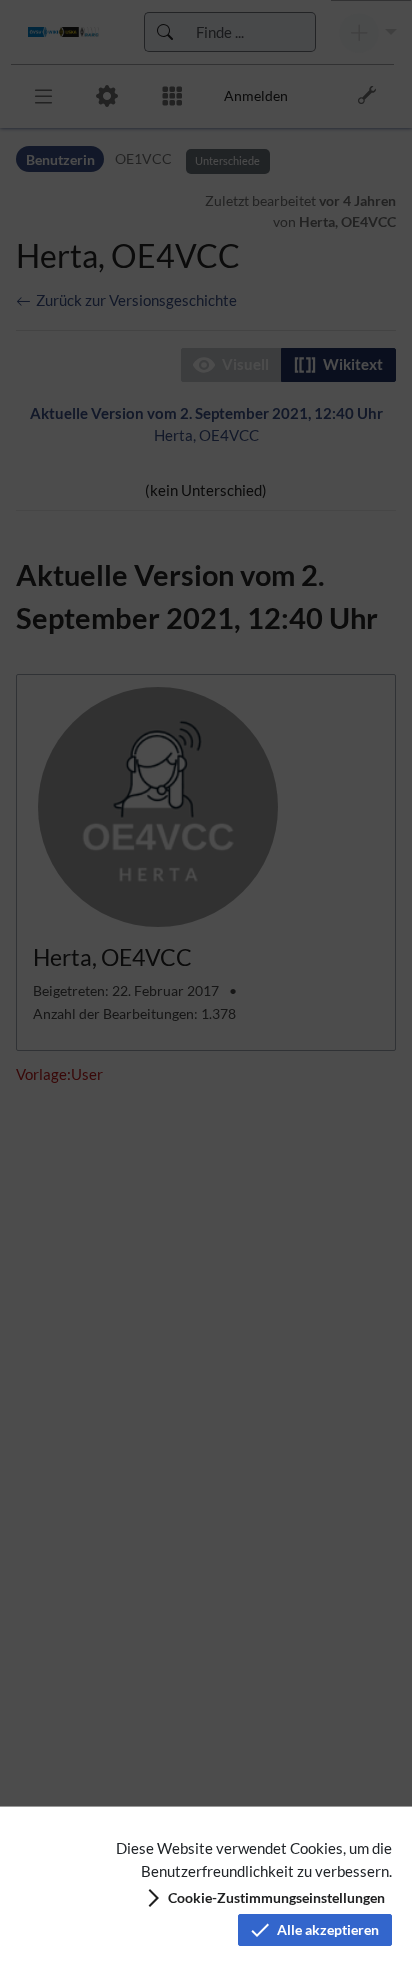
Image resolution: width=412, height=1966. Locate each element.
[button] (264, 1898)
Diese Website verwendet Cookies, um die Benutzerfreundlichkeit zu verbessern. (254, 1859)
